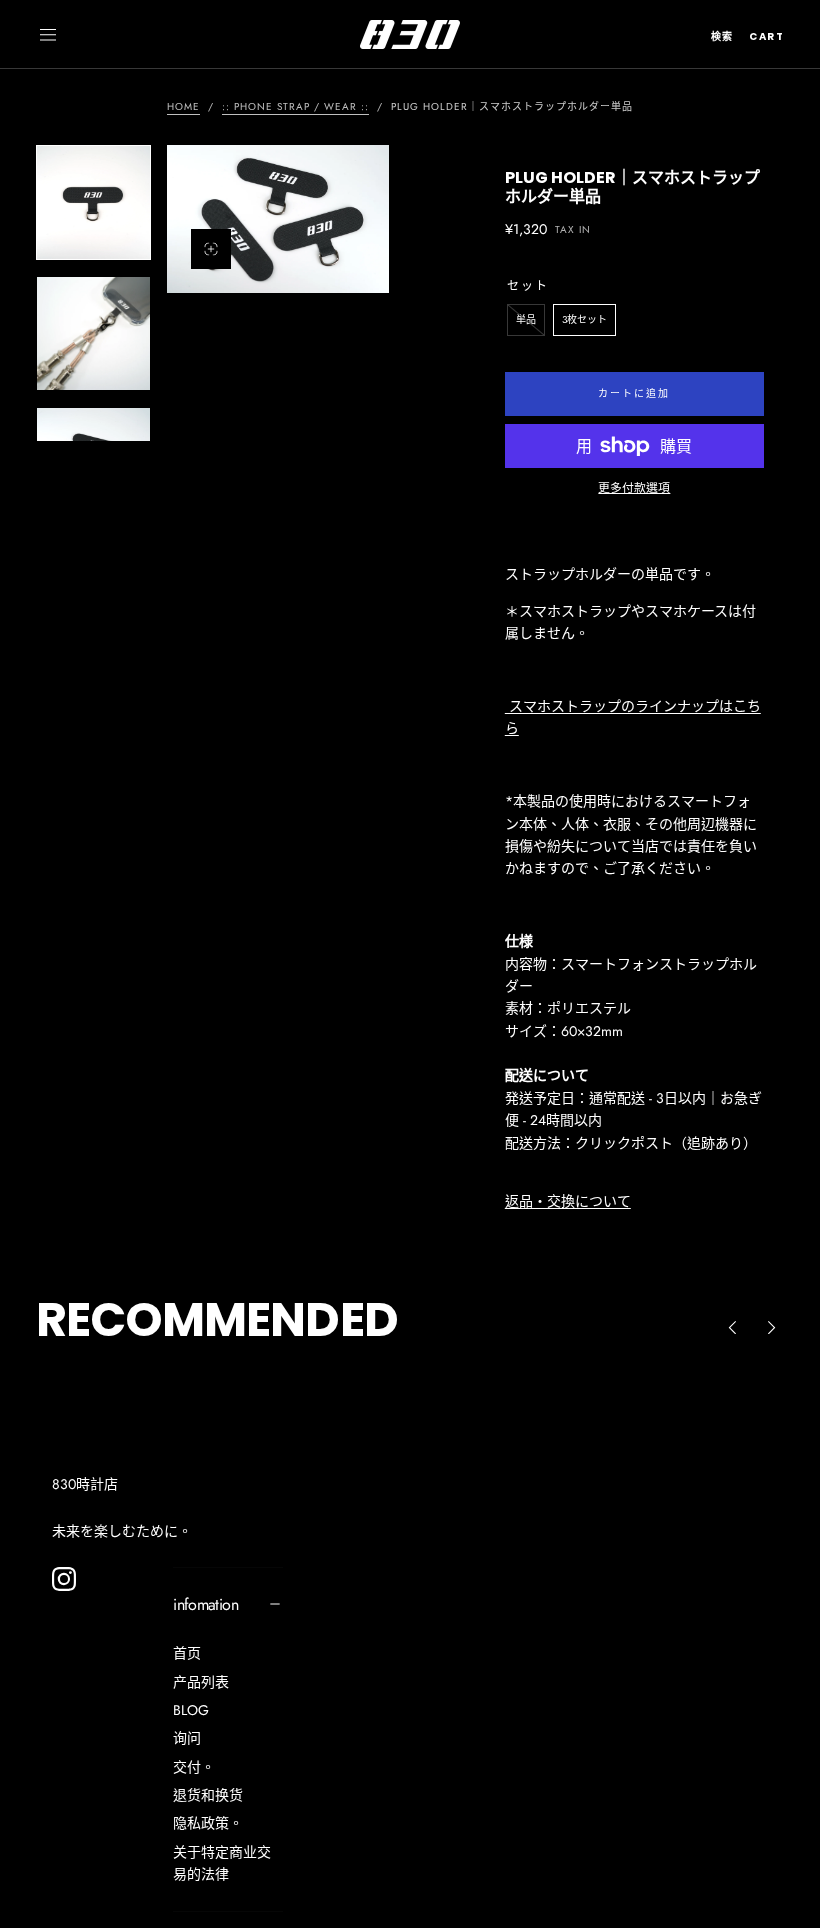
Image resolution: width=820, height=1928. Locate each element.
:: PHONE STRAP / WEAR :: (295, 106)
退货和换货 (208, 1795)
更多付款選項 (634, 487)
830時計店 (85, 1484)
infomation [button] (205, 1604)
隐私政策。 (208, 1823)
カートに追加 (634, 393)
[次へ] (772, 1328)
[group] (278, 219)
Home (183, 106)
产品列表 (201, 1682)
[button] (48, 35)
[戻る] (732, 1328)
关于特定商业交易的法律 (222, 1863)
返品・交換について (568, 1201)
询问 (187, 1738)
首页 (187, 1653)
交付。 (194, 1767)
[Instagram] (64, 1579)
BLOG (191, 1710)
